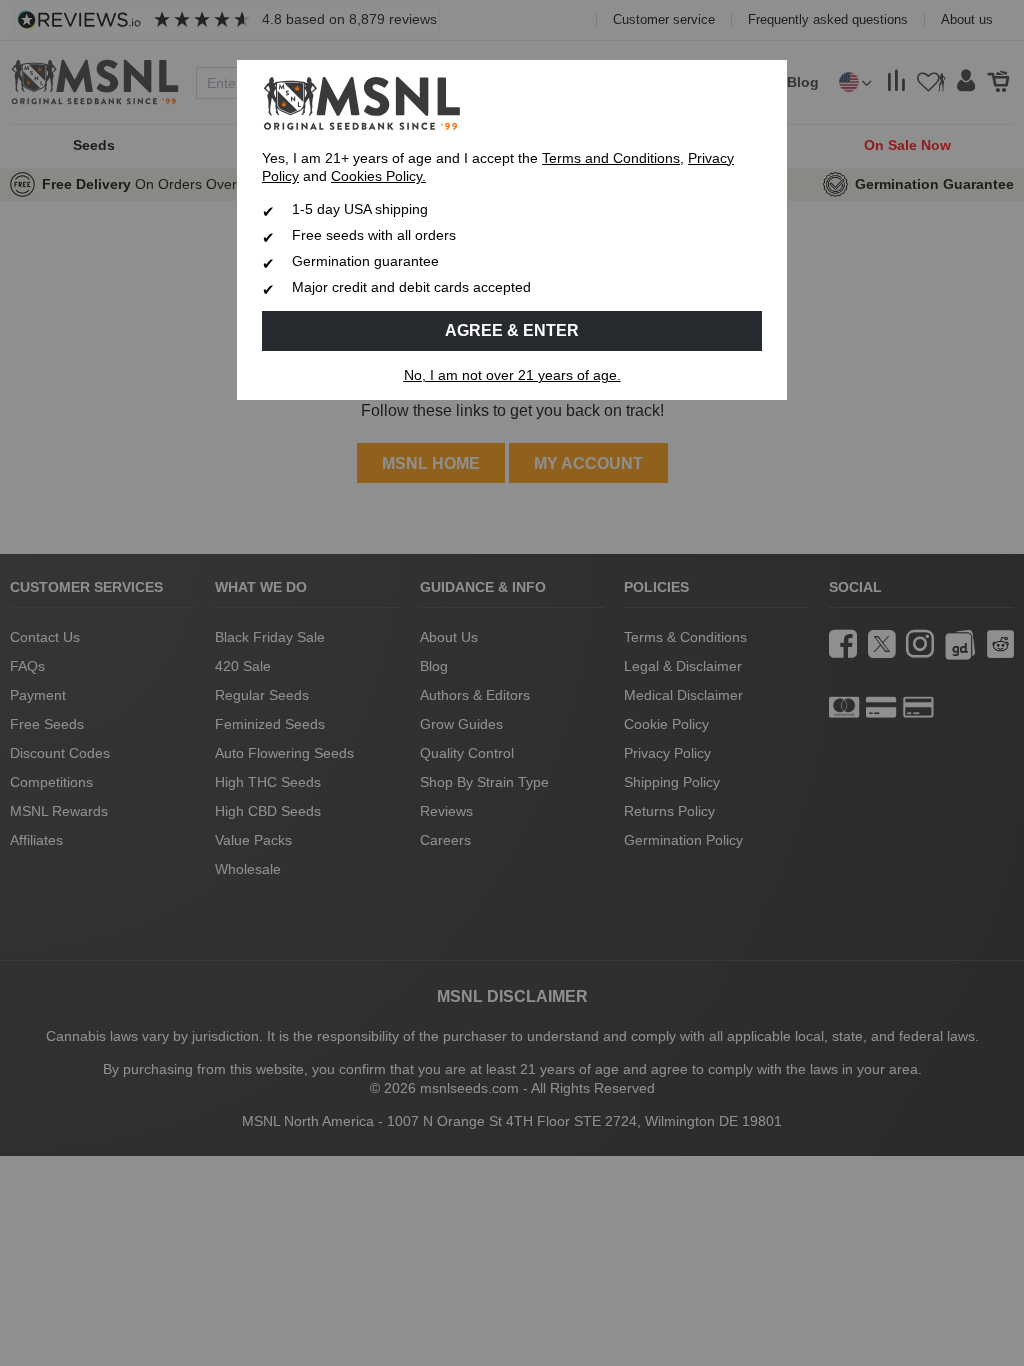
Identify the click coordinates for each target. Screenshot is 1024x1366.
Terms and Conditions (611, 158)
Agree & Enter (512, 330)
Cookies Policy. (378, 176)
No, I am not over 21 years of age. (512, 375)
